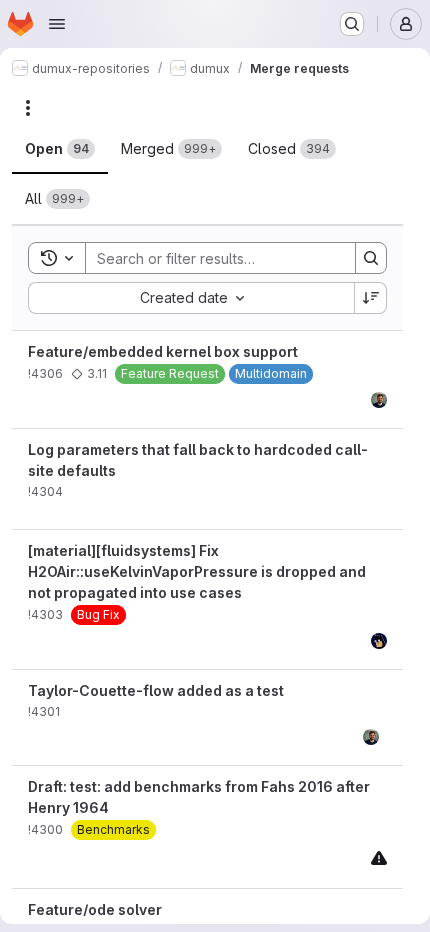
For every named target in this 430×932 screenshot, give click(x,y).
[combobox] (191, 298)
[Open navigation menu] (57, 24)
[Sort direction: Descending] (371, 298)
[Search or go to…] (352, 24)
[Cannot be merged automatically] (379, 857)
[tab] (60, 149)
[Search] (371, 258)
